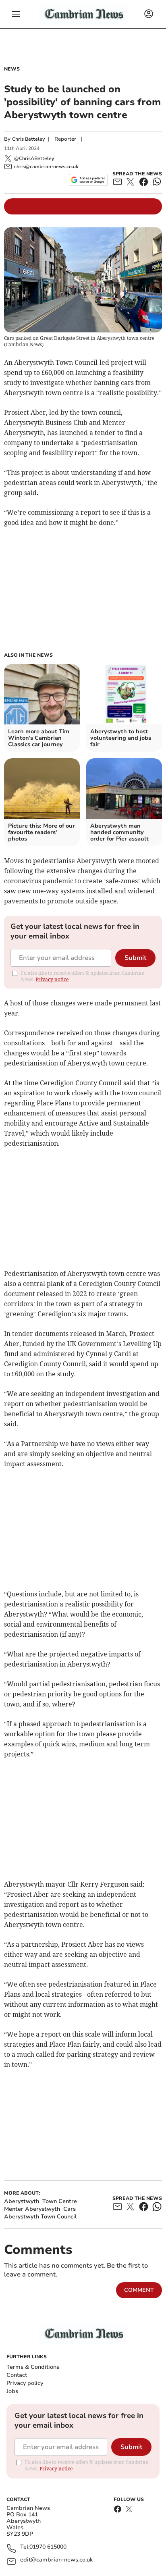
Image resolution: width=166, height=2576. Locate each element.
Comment (139, 2290)
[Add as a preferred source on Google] (88, 180)
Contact (17, 2375)
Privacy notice (52, 979)
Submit (135, 958)
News (12, 69)
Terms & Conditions (33, 2367)
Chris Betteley (28, 139)
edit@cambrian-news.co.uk (56, 2560)
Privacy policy (25, 2383)
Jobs (12, 2391)
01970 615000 (48, 2547)
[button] (16, 14)
